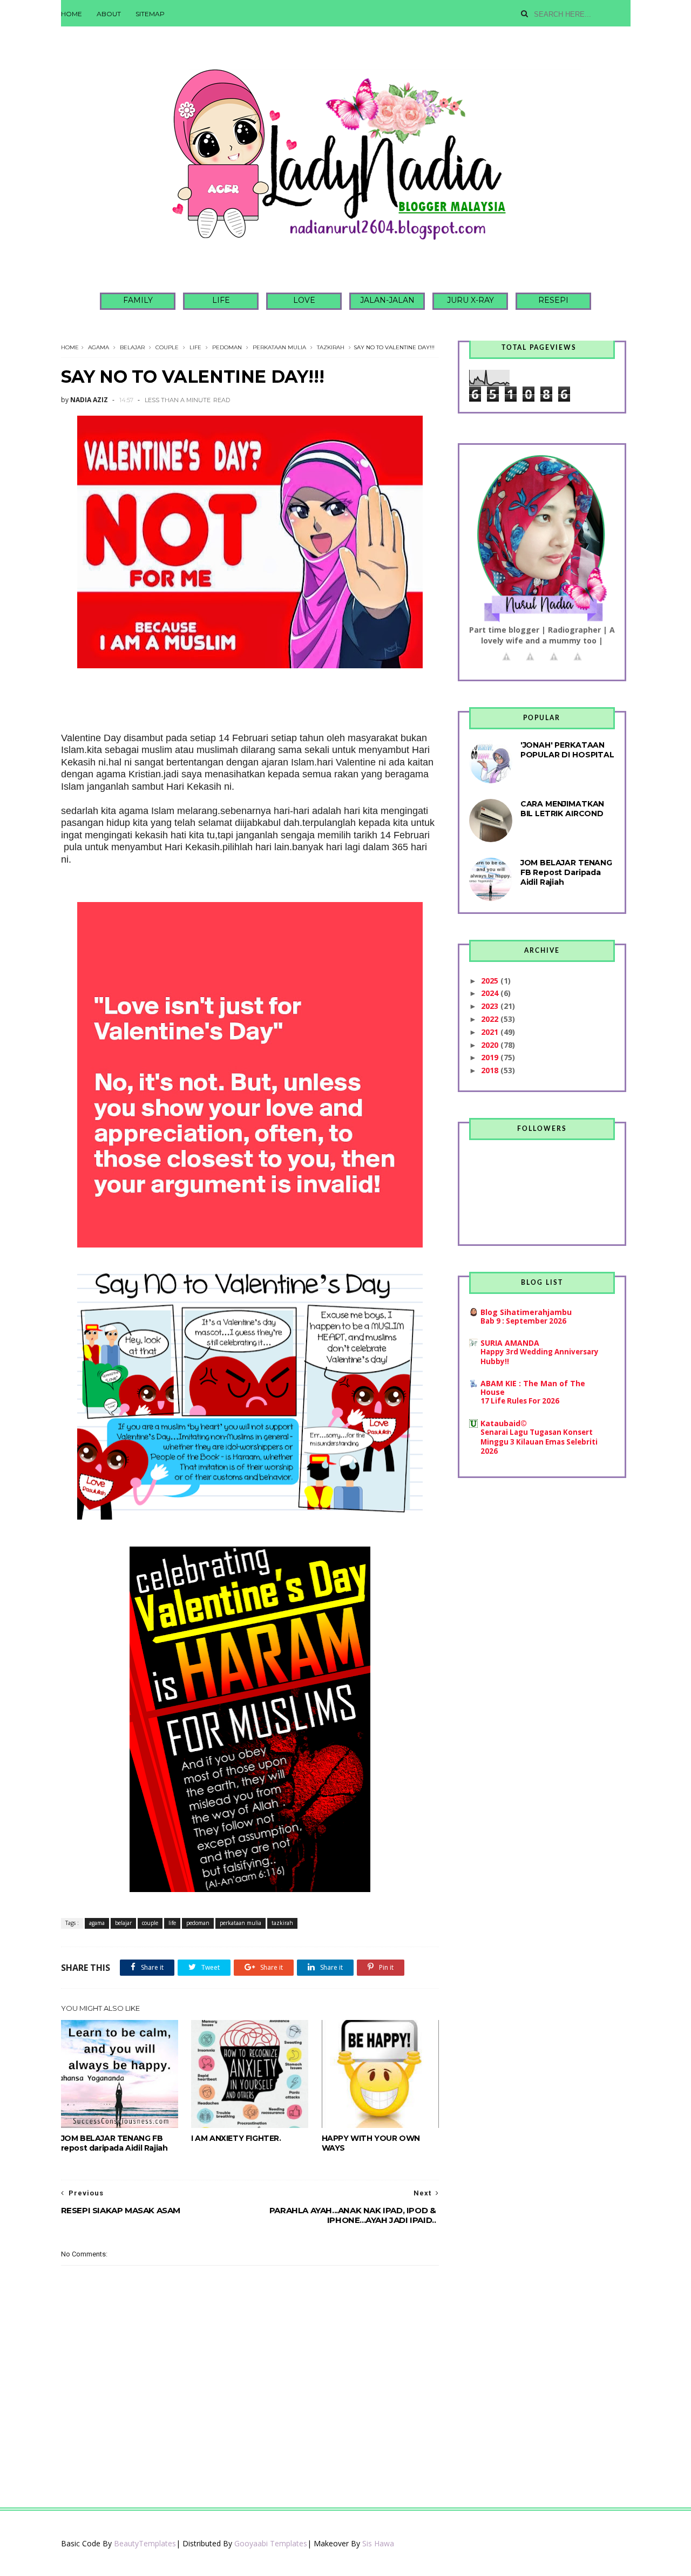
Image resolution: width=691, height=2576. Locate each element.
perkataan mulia (279, 347)
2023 (491, 1006)
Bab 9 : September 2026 (523, 1321)
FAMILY (138, 300)
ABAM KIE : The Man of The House (533, 1388)
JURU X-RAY (470, 300)
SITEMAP (150, 14)
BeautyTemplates (145, 2543)
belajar (132, 347)
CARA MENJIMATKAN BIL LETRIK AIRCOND (563, 809)
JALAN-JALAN (387, 300)
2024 (491, 993)
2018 (491, 1070)
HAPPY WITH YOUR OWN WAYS (371, 2143)
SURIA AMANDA (510, 1343)
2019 (491, 1057)
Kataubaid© (504, 1423)
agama (99, 347)
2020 (491, 1045)
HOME (72, 14)
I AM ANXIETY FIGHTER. (236, 2138)
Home (70, 347)
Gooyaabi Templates (271, 2543)
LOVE (304, 300)
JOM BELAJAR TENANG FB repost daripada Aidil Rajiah (114, 2143)
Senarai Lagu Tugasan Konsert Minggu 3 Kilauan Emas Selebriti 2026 (539, 1442)
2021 (491, 1032)
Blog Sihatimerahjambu (526, 1312)
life (195, 347)
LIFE (221, 300)
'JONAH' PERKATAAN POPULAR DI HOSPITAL (567, 750)
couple (167, 347)
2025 (491, 981)
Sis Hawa (378, 2543)
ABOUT (109, 14)
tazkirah (331, 347)
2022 (491, 1019)
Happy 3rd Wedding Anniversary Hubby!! (540, 1356)
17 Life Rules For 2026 (520, 1401)
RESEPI (553, 300)
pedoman (227, 347)
